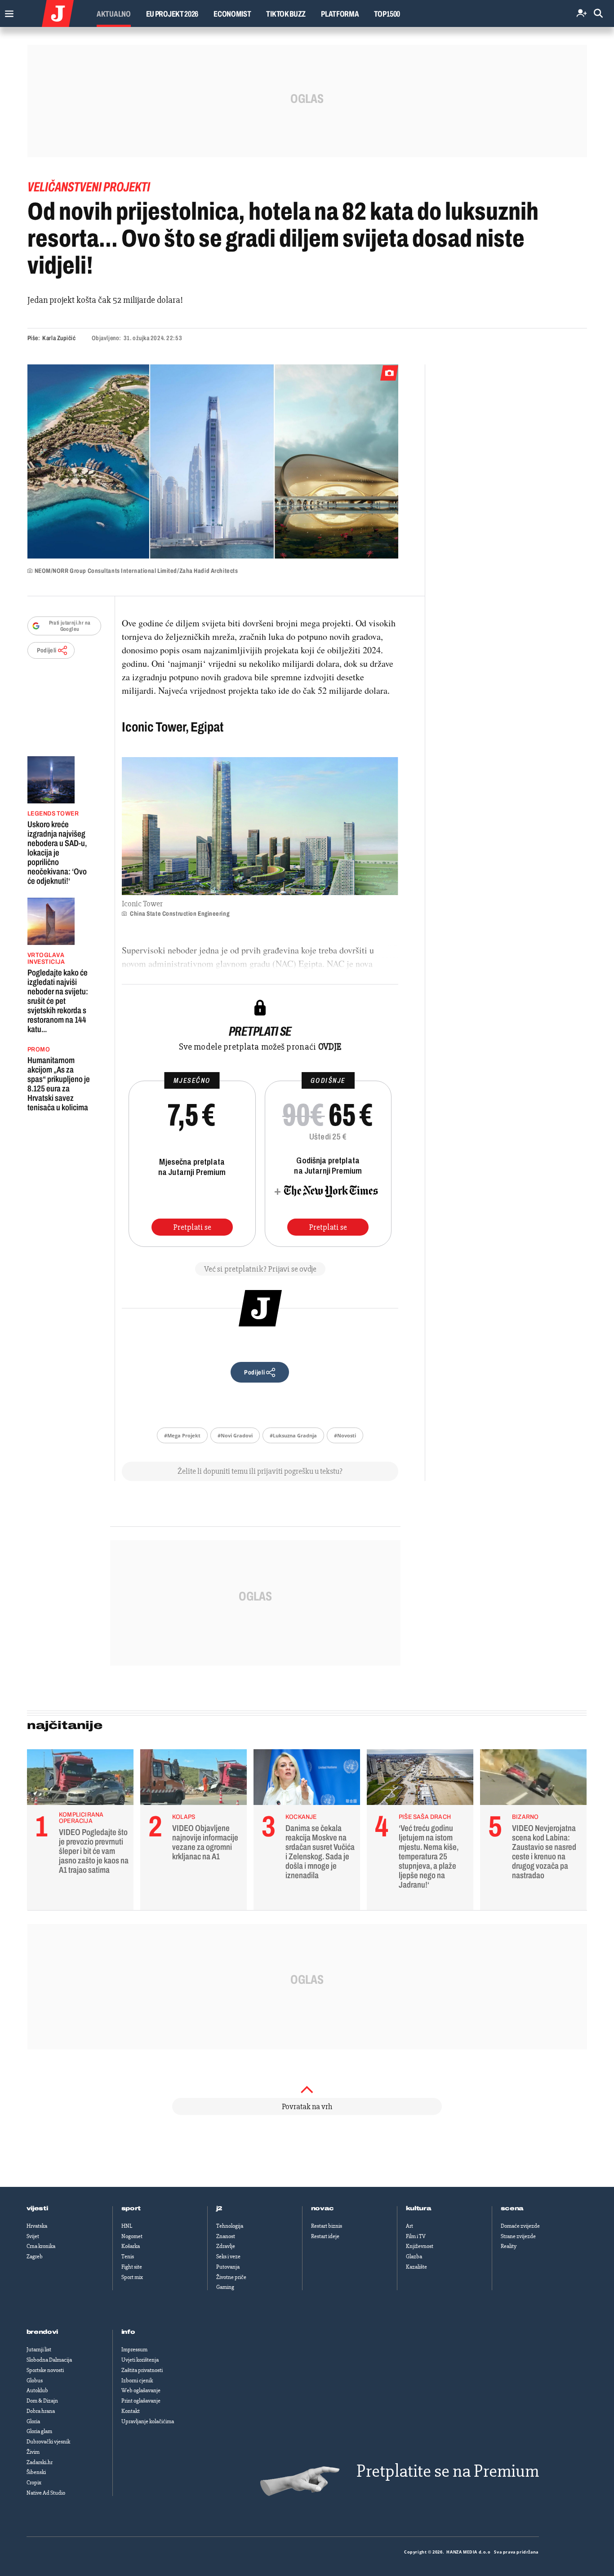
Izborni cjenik (137, 2381)
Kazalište (416, 2267)
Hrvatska (37, 2226)
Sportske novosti (45, 2370)
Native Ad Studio (46, 2493)
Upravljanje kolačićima (148, 2421)
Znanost (226, 2236)
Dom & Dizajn (42, 2401)
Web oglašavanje (141, 2390)
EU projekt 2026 (172, 14)
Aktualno (114, 14)
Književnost (420, 2246)
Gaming (225, 2287)
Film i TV (416, 2236)
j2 (219, 2208)
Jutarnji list (39, 2350)
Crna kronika (41, 2246)
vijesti (37, 2208)
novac (323, 2208)
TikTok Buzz (286, 14)
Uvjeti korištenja (140, 2360)
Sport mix (132, 2277)
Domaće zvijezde (520, 2226)
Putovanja (228, 2267)
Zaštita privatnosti (142, 2370)
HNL (127, 2226)
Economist (232, 14)
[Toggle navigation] (7, 11)
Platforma (340, 14)
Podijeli (47, 650)
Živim (33, 2452)
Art (409, 2226)
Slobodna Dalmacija (49, 2360)
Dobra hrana (41, 2411)
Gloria (33, 2421)
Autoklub (37, 2390)
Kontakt (131, 2411)
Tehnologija (230, 2226)
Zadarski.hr (40, 2462)
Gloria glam (39, 2431)
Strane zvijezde (518, 2236)
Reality (509, 2246)
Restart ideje (325, 2236)
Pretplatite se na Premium (448, 2471)
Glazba (414, 2257)
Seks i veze (228, 2257)
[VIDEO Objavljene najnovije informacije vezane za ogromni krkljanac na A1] (194, 1779)
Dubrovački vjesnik (48, 2442)
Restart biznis (327, 2226)
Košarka (131, 2246)
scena (512, 2208)
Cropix (34, 2483)
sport (131, 2208)
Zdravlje (226, 2246)
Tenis (128, 2257)
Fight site (132, 2267)
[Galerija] (213, 461)
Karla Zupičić (59, 338)
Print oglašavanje (141, 2401)
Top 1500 (387, 14)
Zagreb (35, 2257)
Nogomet (132, 2236)
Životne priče (231, 2277)
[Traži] (598, 14)
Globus (35, 2381)
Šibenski (36, 2472)
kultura (419, 2208)
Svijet (33, 2236)
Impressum (134, 2350)
